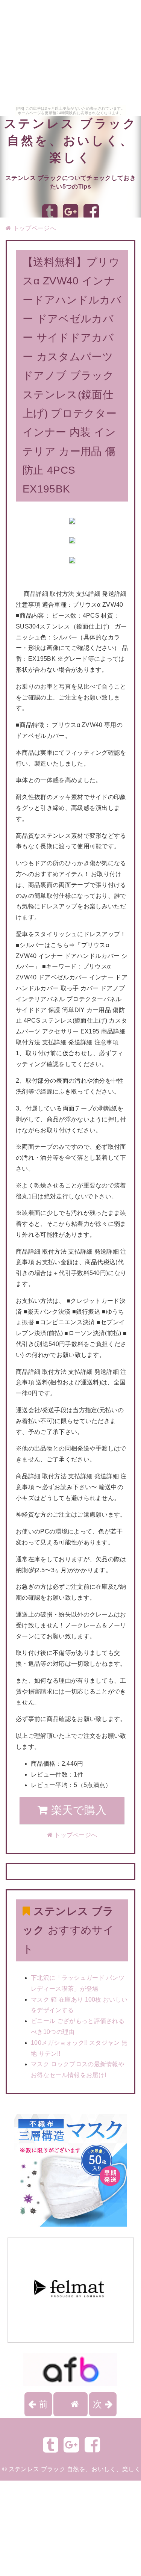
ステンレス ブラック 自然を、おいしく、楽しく (71, 141)
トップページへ (34, 228)
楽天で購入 (77, 1810)
